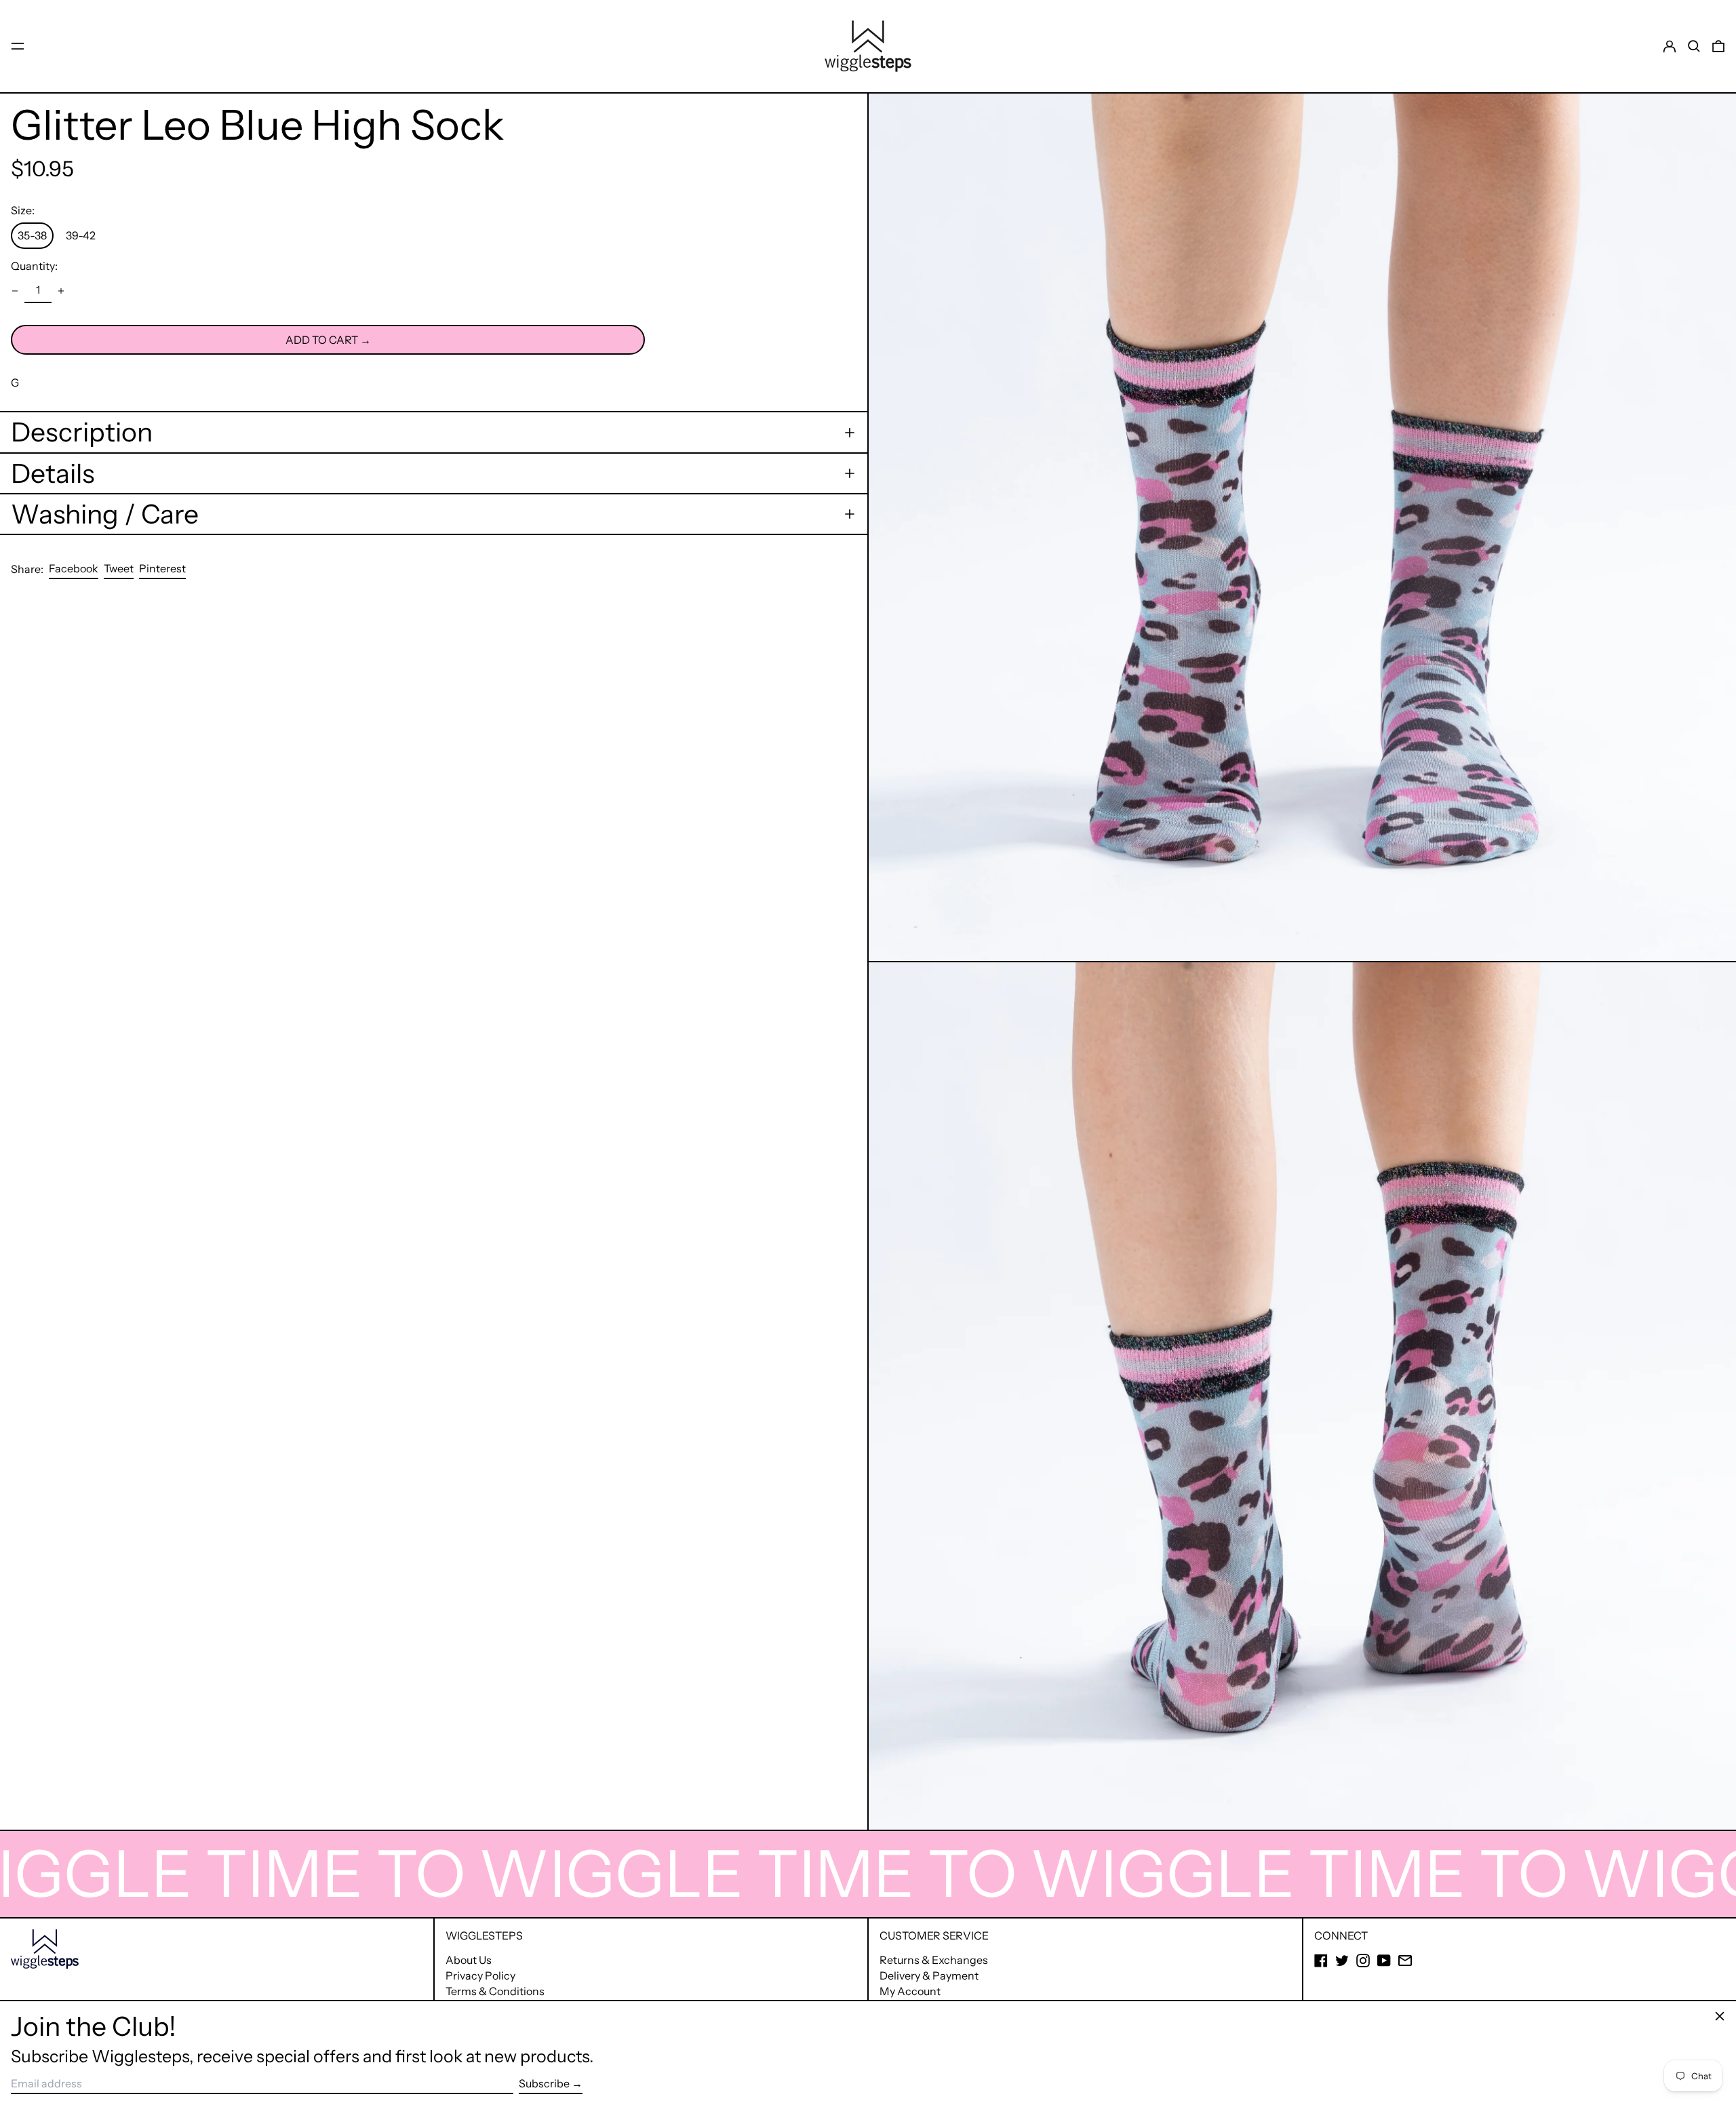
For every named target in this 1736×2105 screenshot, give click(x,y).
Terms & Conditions (495, 1991)
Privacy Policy (480, 1975)
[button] (1694, 46)
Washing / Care (105, 514)
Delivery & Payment (929, 1975)
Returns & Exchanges (934, 1960)
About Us (469, 1960)
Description (82, 432)
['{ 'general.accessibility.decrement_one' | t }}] (15, 291)
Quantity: (34, 266)
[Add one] (61, 291)
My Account (910, 1991)
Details (53, 473)
